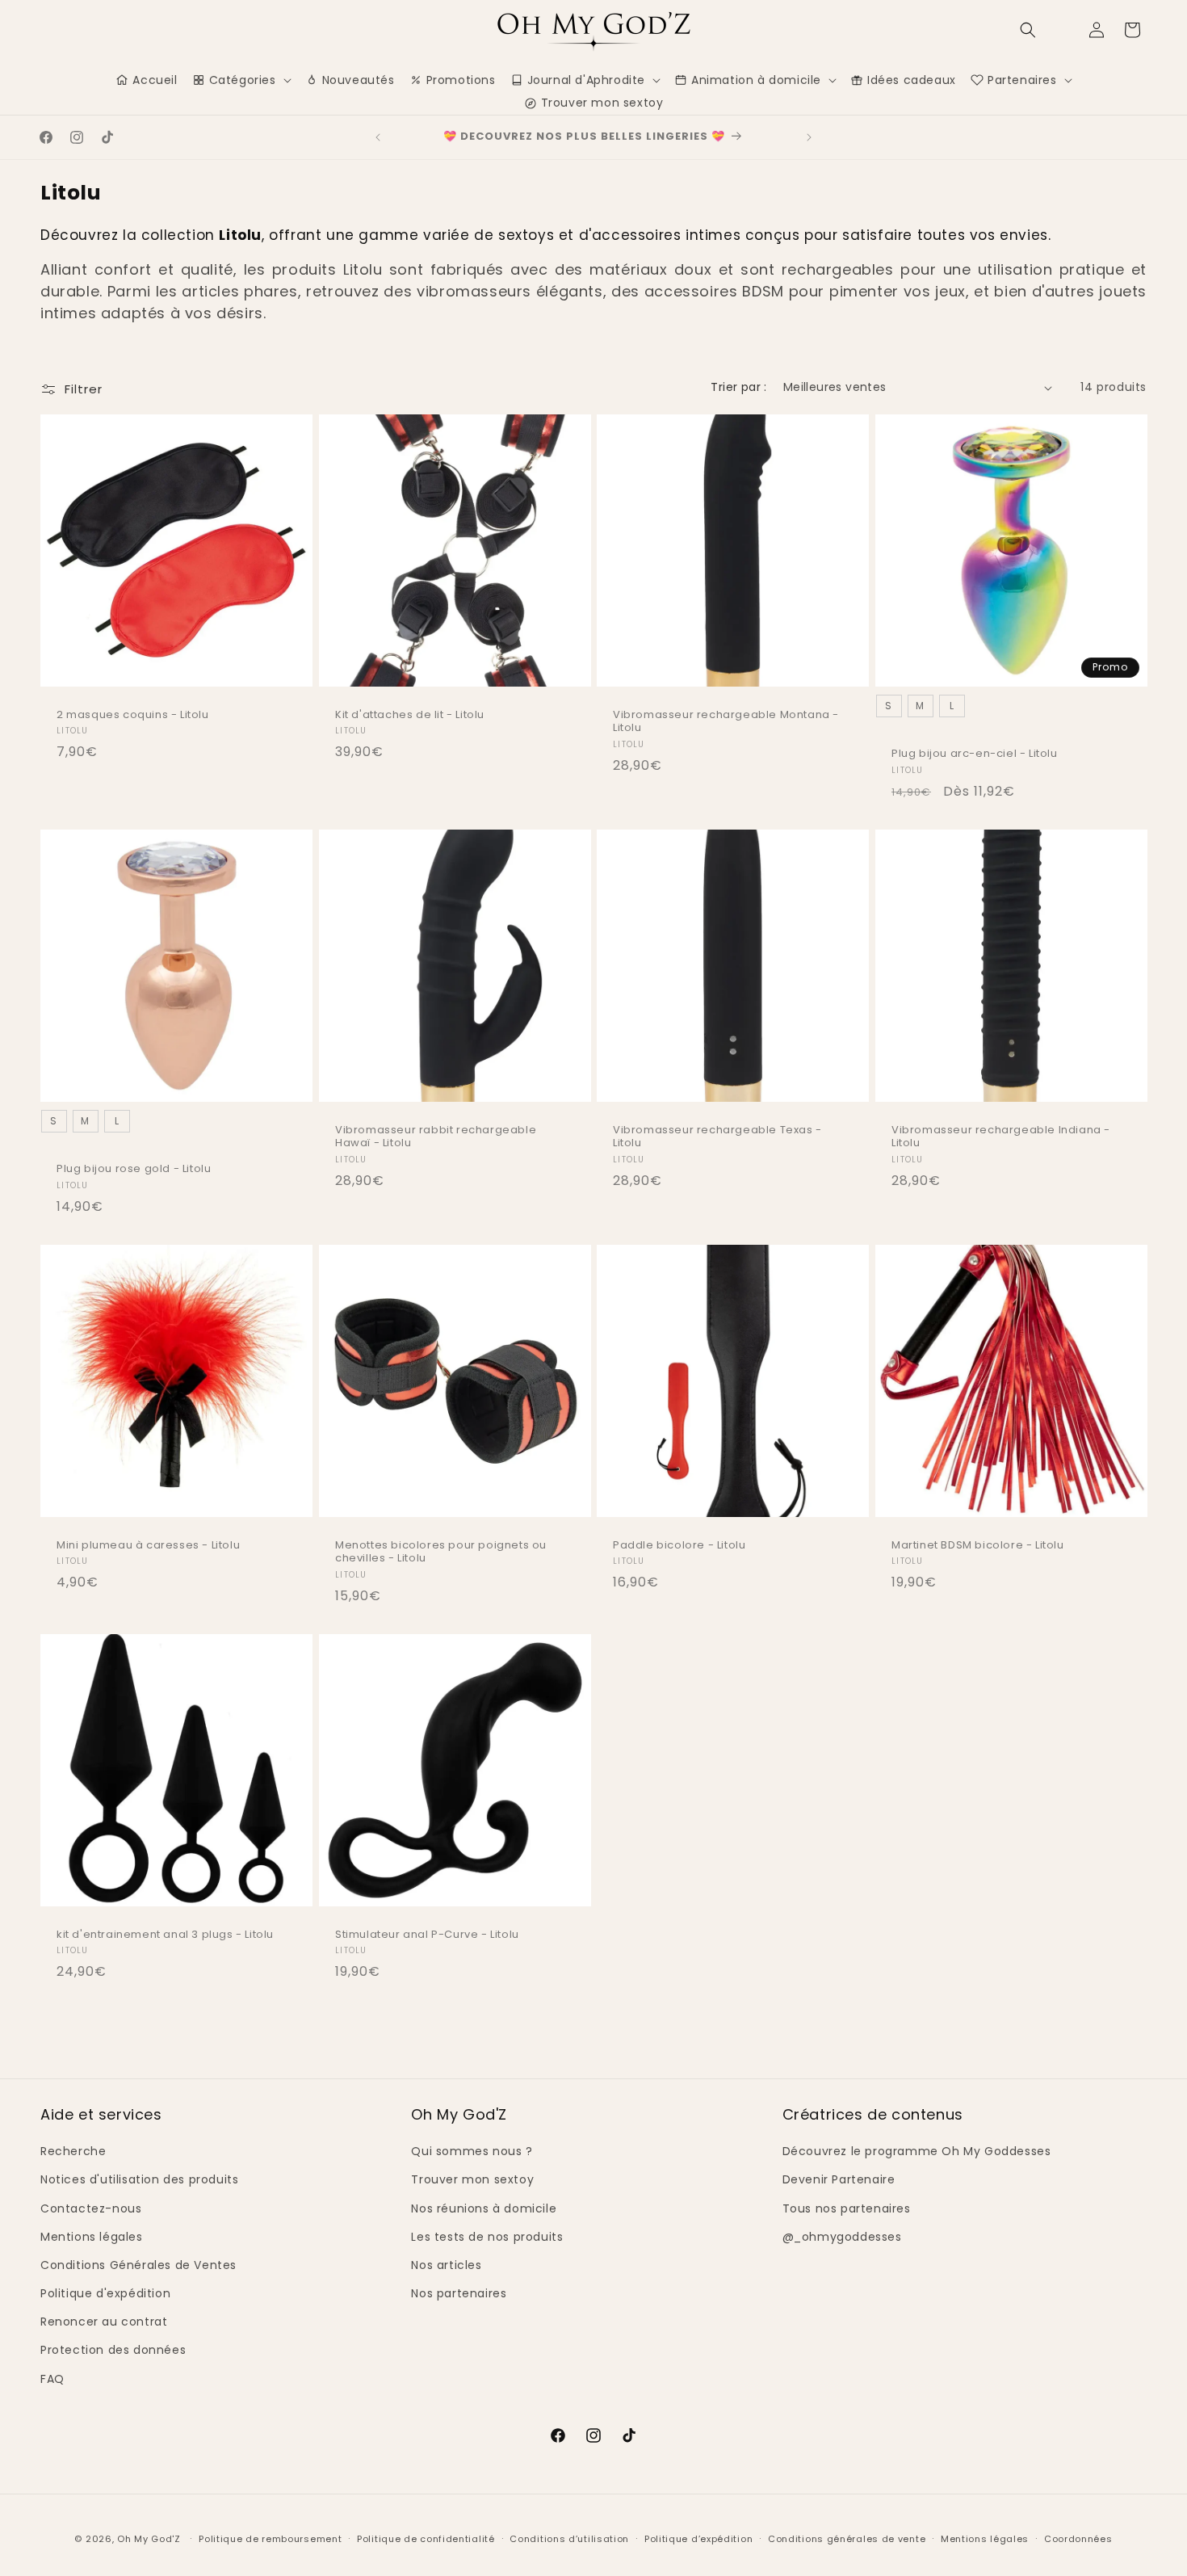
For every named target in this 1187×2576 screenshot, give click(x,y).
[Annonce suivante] (809, 137)
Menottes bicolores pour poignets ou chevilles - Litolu (441, 1553)
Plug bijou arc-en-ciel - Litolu (975, 754)
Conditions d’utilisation (569, 2539)
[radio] (888, 706)
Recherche (73, 2151)
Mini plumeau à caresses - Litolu (148, 1546)
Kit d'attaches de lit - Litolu (410, 715)
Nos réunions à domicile (484, 2208)
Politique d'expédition (105, 2293)
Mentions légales (92, 2237)
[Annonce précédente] (378, 137)
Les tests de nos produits (487, 2237)
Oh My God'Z (149, 2539)
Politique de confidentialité (426, 2539)
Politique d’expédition (698, 2539)
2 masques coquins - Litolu (133, 715)
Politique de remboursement (270, 2539)
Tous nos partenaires (847, 2208)
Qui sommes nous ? (472, 2151)
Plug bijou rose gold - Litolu (134, 1169)
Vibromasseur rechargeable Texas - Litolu (717, 1137)
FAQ (52, 2379)
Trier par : (738, 387)
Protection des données (113, 2350)
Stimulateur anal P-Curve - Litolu (427, 1935)
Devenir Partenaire (839, 2179)
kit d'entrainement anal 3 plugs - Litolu (165, 1935)
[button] (1028, 30)
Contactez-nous (91, 2208)
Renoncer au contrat (104, 2322)
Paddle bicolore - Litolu (679, 1546)
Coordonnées (1078, 2539)
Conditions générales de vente (847, 2539)
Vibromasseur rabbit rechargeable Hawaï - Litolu (436, 1137)
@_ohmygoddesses (842, 2237)
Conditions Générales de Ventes (138, 2265)
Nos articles (446, 2265)
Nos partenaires (459, 2293)
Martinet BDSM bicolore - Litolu (978, 1546)
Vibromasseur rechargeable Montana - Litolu (726, 722)
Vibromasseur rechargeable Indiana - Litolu (1001, 1137)
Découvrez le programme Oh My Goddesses (917, 2151)
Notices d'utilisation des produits (139, 2179)
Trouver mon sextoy (472, 2179)
